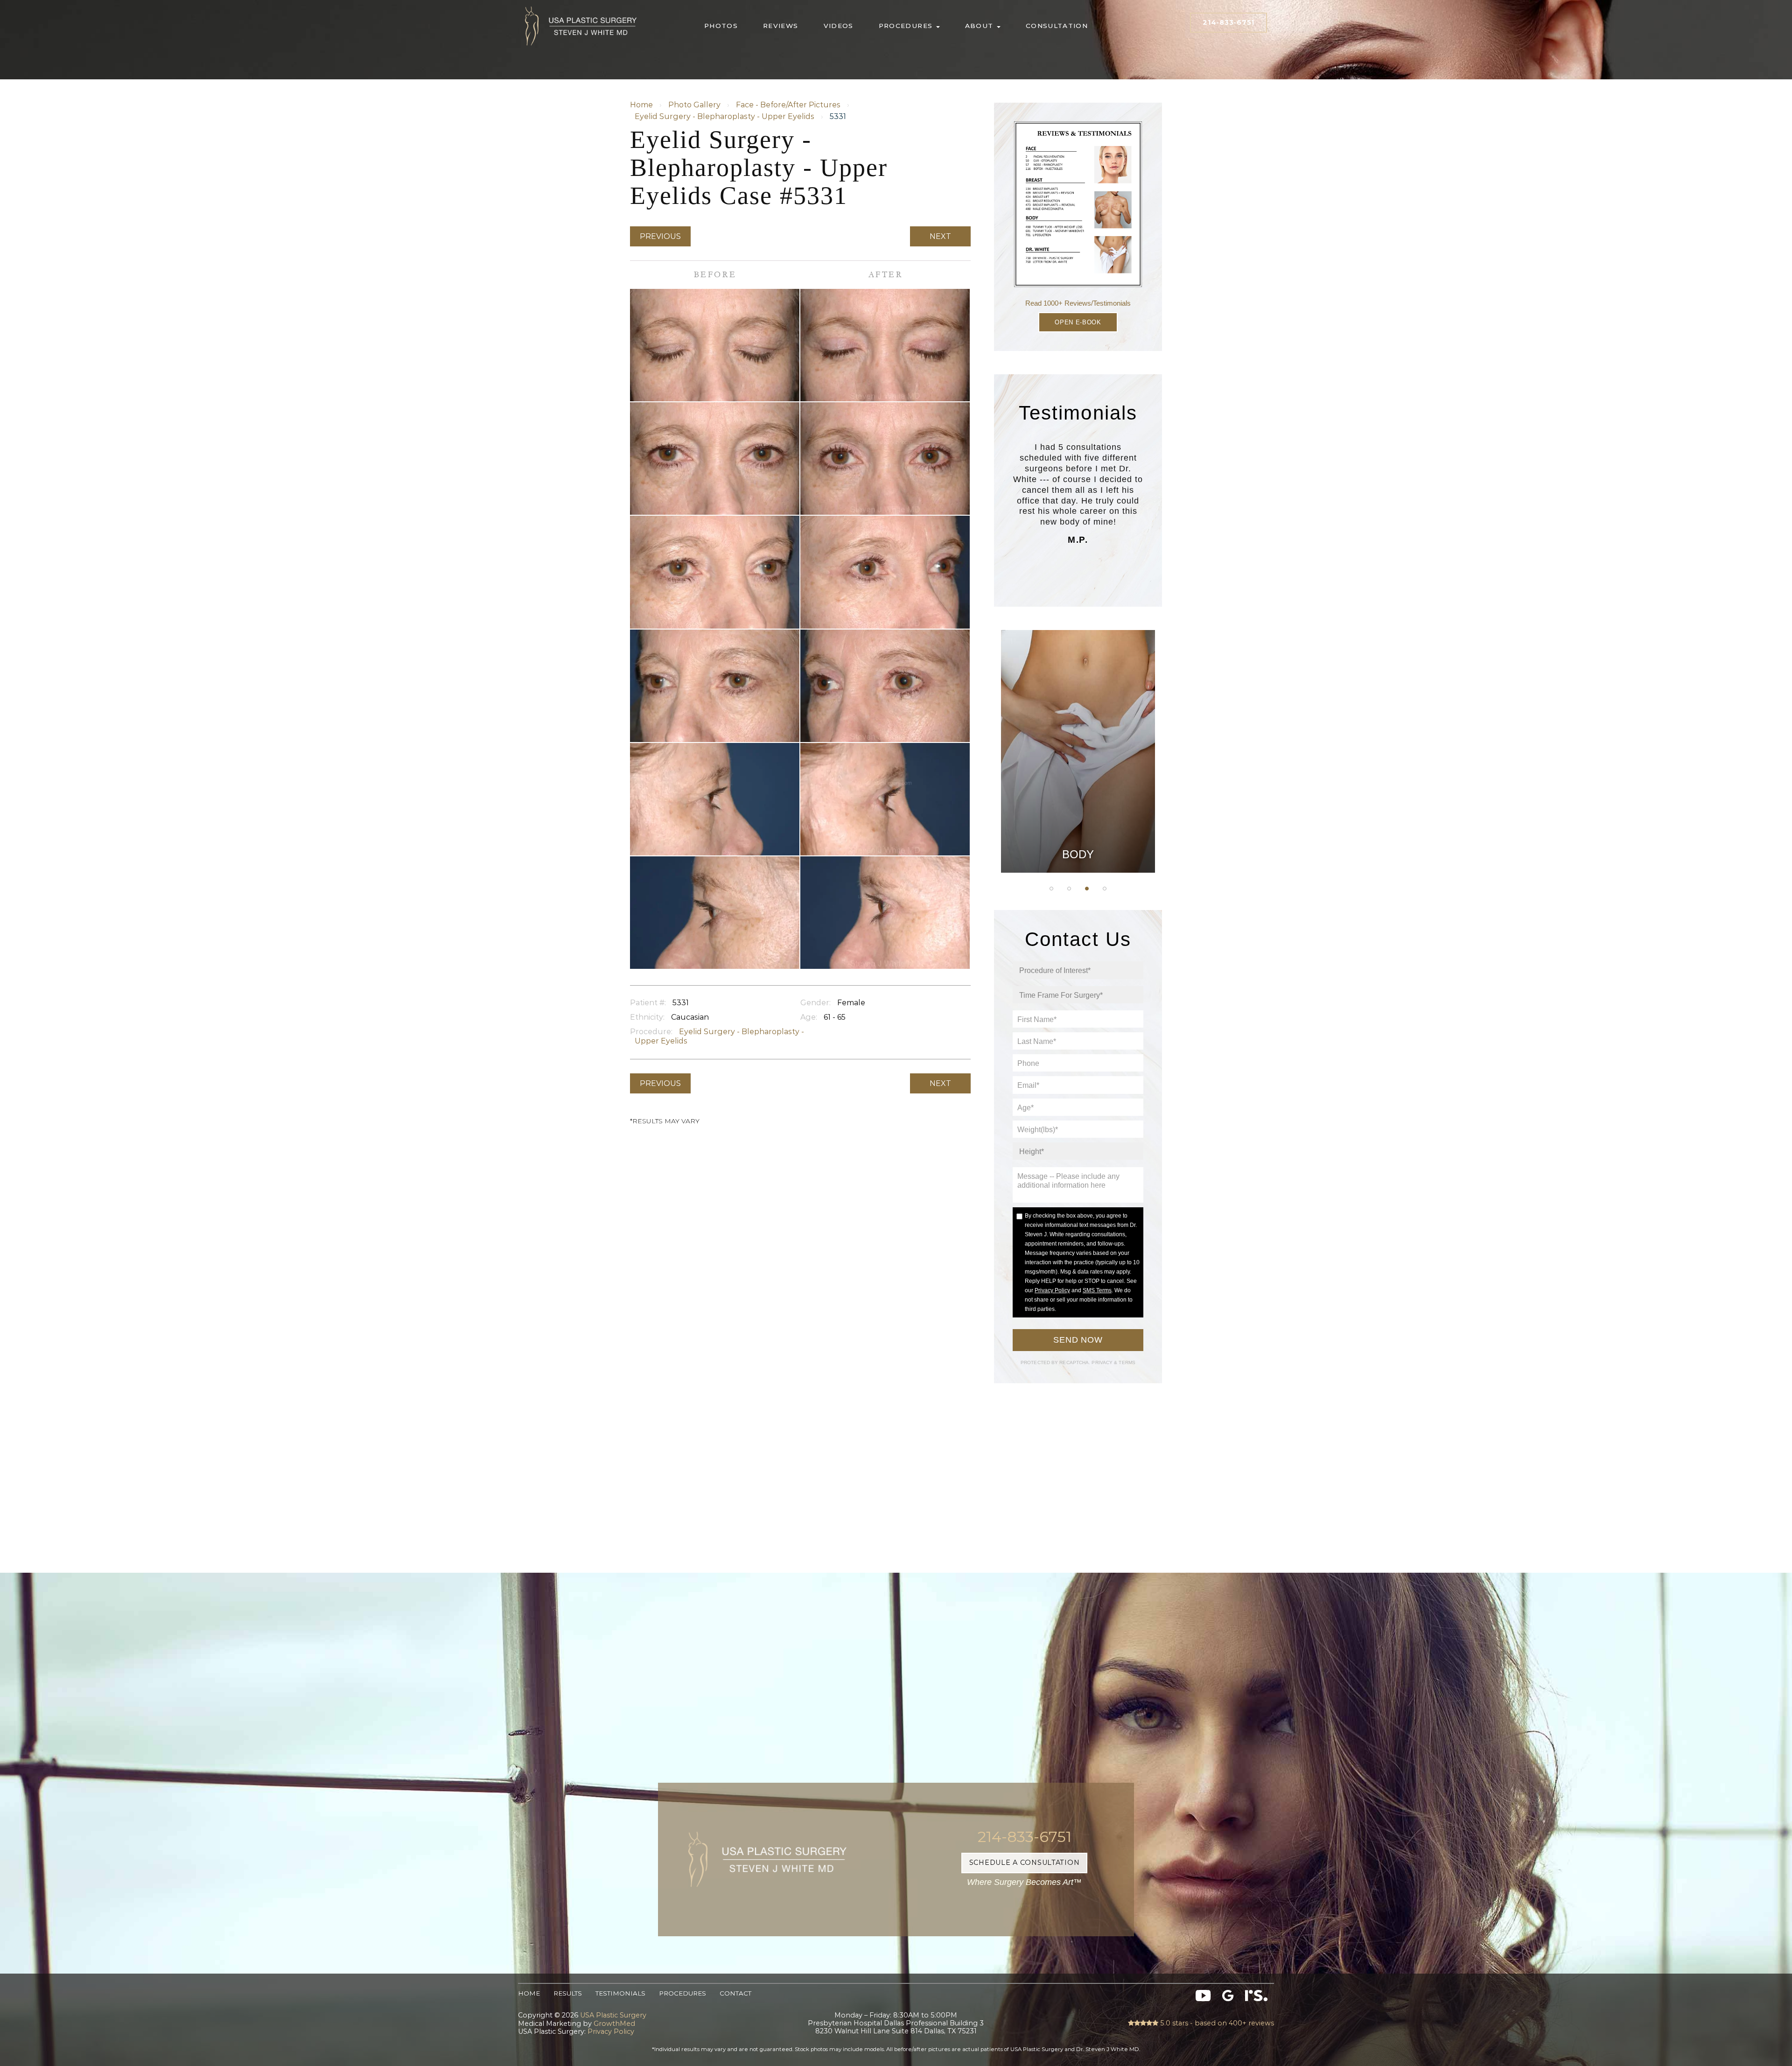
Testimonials (620, 1993)
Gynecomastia (1078, 686)
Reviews (781, 26)
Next (940, 236)
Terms (1126, 1362)
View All (1078, 850)
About (980, 26)
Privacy (1103, 1362)
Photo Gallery (694, 105)
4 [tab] (1105, 889)
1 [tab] (1051, 889)
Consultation (1057, 26)
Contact (735, 1993)
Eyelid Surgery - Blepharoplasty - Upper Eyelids (724, 116)
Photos (721, 26)
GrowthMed (614, 2024)
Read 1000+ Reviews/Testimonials (1078, 303)
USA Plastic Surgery (581, 4)
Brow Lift (1078, 756)
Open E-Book (1078, 322)
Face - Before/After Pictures (788, 105)
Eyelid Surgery (1078, 780)
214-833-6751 (1228, 22)
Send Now (1078, 1340)
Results (568, 1993)
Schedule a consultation (1025, 1863)
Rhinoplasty (1078, 733)
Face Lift (1078, 804)
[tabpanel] (1078, 751)
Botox (1078, 827)
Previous (660, 236)
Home (641, 105)
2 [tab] (1069, 889)
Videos (839, 26)
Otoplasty (1078, 710)
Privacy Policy (1052, 1290)
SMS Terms (1097, 1290)
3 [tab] (1087, 889)
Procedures (907, 26)
